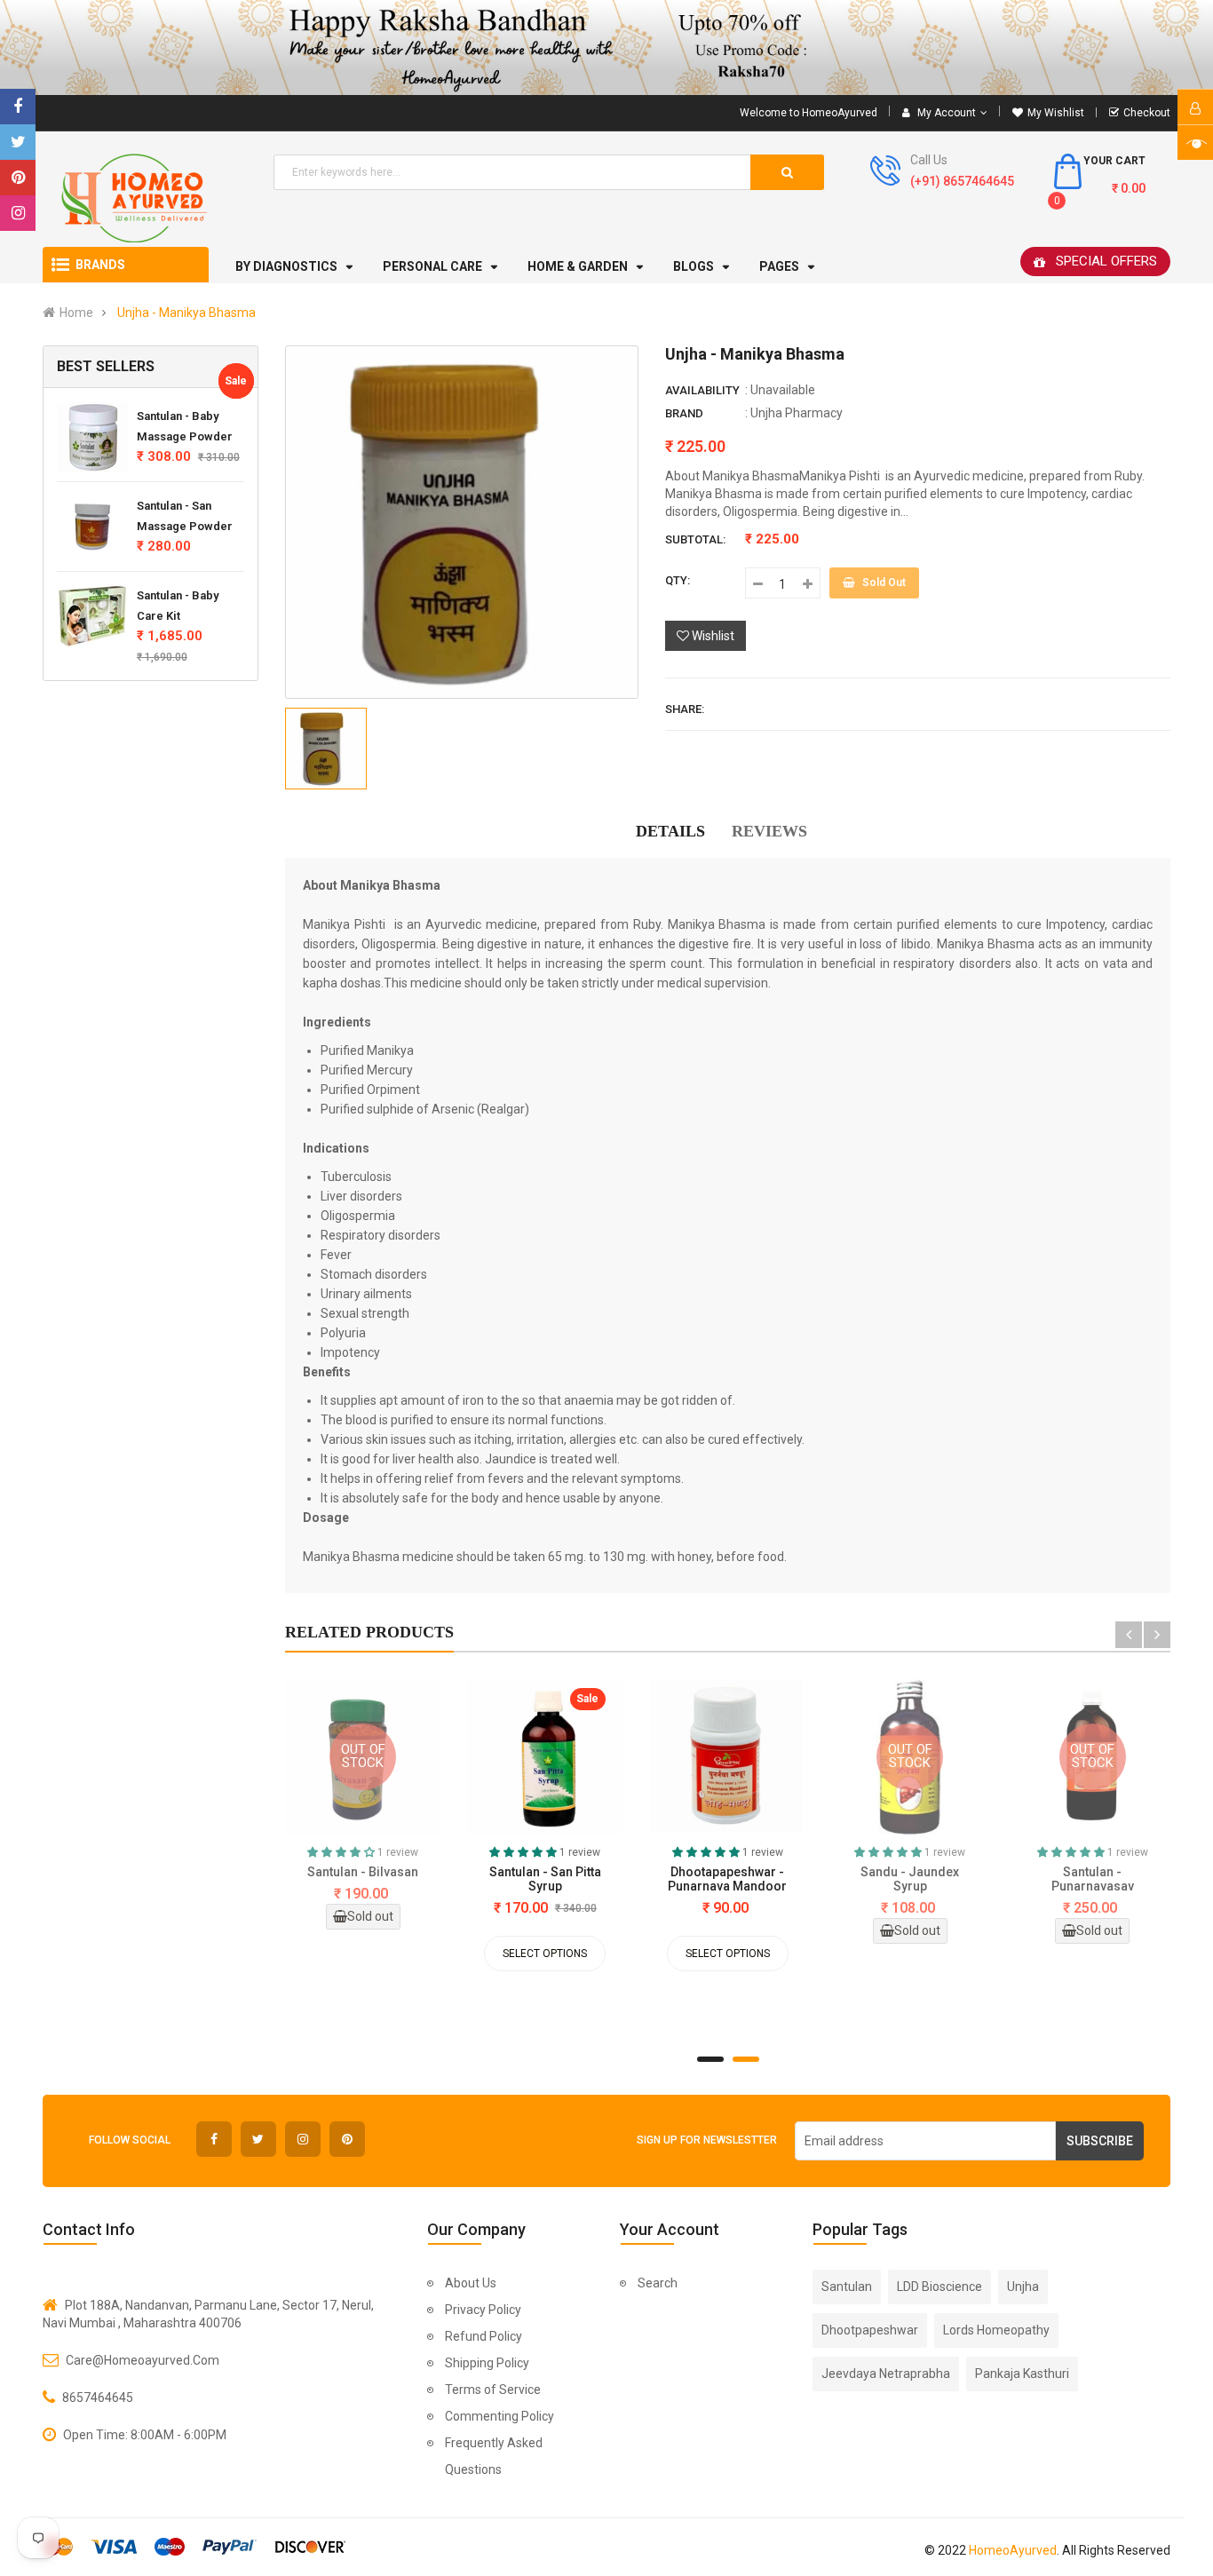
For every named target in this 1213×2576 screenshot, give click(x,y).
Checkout (1147, 113)
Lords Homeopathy (996, 2330)
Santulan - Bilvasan (363, 1872)
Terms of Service (493, 2390)
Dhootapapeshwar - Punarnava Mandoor (727, 1879)
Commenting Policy (499, 2416)
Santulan (847, 2287)
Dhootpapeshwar (870, 2330)
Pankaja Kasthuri (1022, 2374)
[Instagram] (18, 213)
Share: (685, 709)
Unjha (1023, 2287)
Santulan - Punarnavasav (1093, 1879)
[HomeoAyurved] (606, 48)
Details (670, 831)
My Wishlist (1056, 113)
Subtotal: (695, 539)
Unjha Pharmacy (797, 413)
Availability (702, 390)
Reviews (769, 831)
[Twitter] (18, 142)
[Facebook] (18, 107)
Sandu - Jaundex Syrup (910, 1879)
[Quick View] (481, 1761)
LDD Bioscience (939, 2287)
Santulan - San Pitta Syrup (545, 1879)
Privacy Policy (483, 2310)
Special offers (1106, 261)
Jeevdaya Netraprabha (886, 2374)
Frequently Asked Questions (494, 2456)
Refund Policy (484, 2336)
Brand (684, 413)
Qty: (678, 580)
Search (658, 2283)
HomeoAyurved (1013, 2550)
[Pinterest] (18, 178)
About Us (471, 2283)
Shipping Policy (487, 2363)
